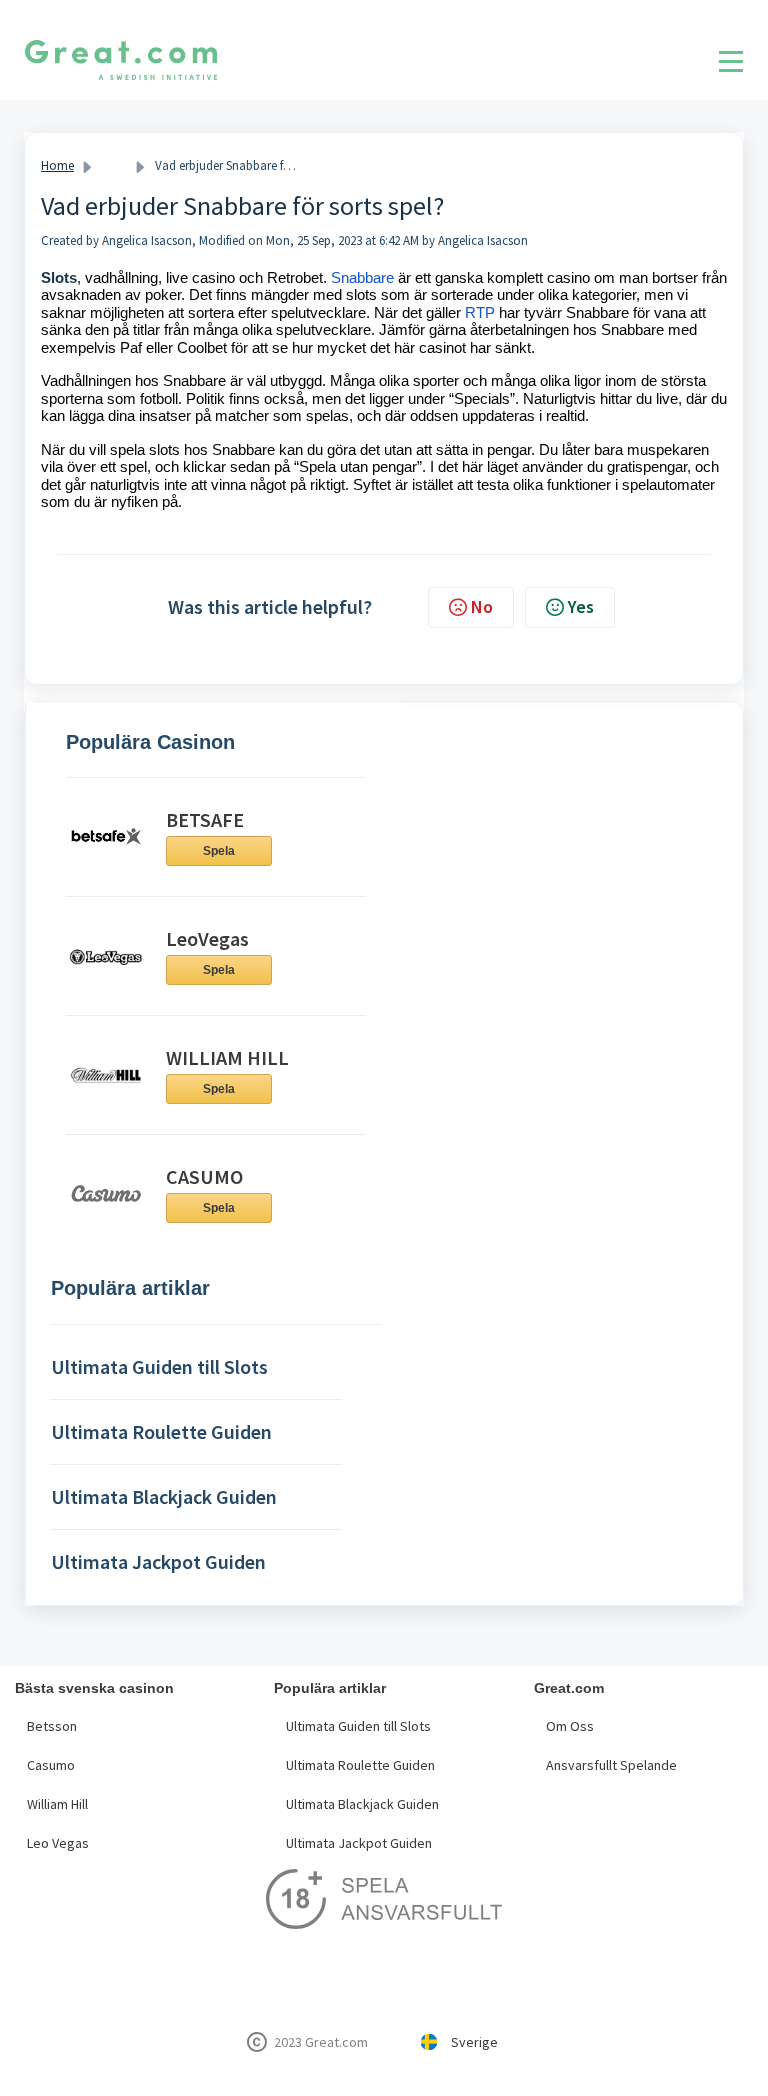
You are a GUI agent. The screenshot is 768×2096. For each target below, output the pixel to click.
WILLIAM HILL (227, 1057)
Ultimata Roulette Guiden (360, 1765)
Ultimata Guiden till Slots (358, 1726)
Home (57, 165)
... (114, 165)
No (482, 606)
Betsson (52, 1726)
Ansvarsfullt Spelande (611, 1765)
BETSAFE (205, 819)
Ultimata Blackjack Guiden (362, 1804)
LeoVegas (207, 938)
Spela (219, 851)
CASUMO (204, 1176)
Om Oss (570, 1726)
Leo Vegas (58, 1843)
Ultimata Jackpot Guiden (359, 1843)
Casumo (51, 1765)
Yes (581, 606)
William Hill (57, 1804)
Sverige (474, 2042)
